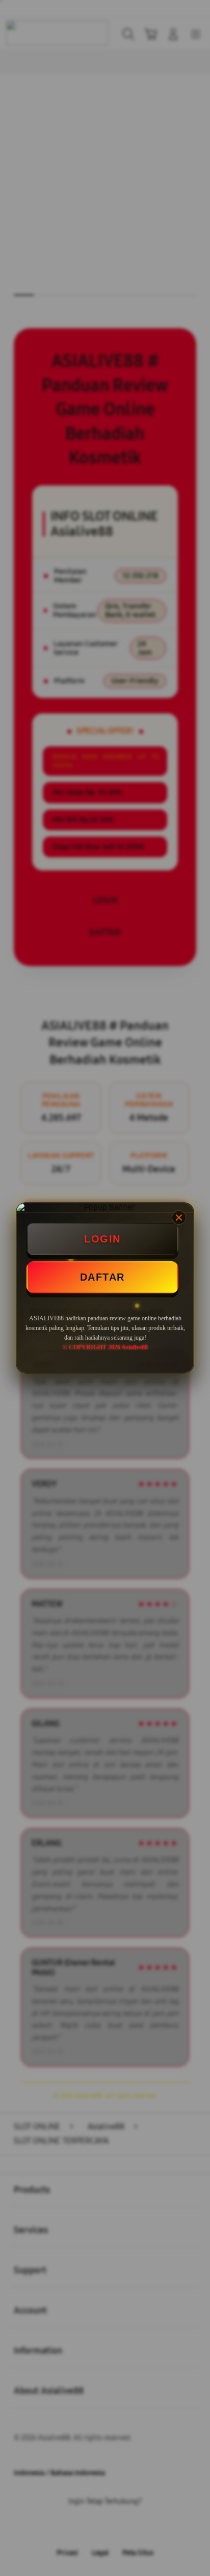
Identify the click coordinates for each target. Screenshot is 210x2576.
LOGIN (102, 1239)
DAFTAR (102, 1277)
